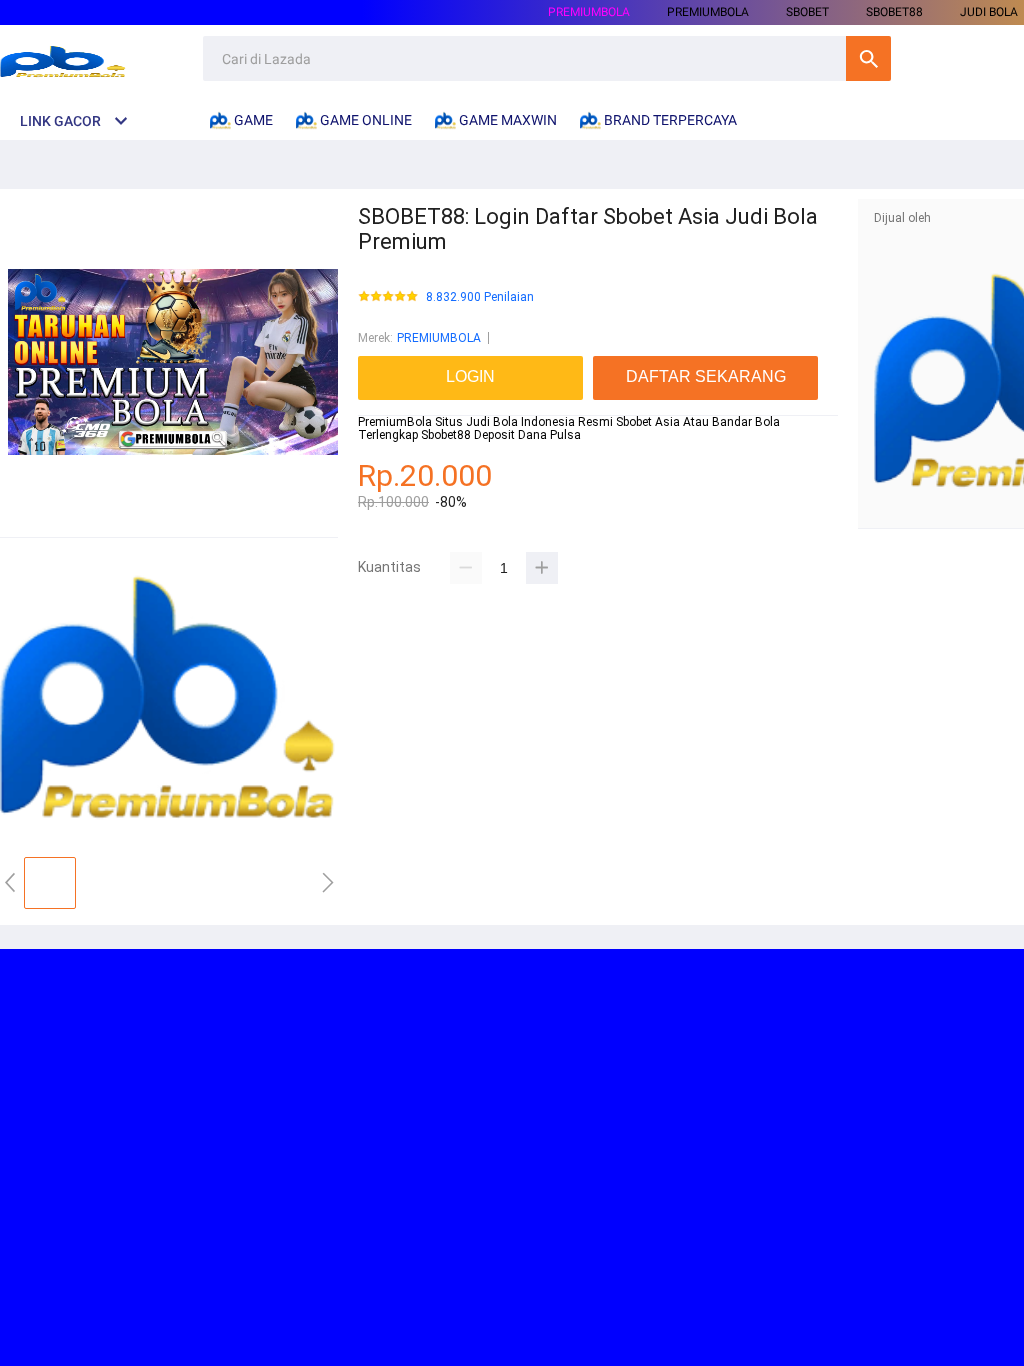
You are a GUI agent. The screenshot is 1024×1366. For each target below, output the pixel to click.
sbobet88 (894, 12)
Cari (868, 58)
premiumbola (708, 12)
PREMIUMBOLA (589, 12)
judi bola (989, 12)
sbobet (807, 12)
